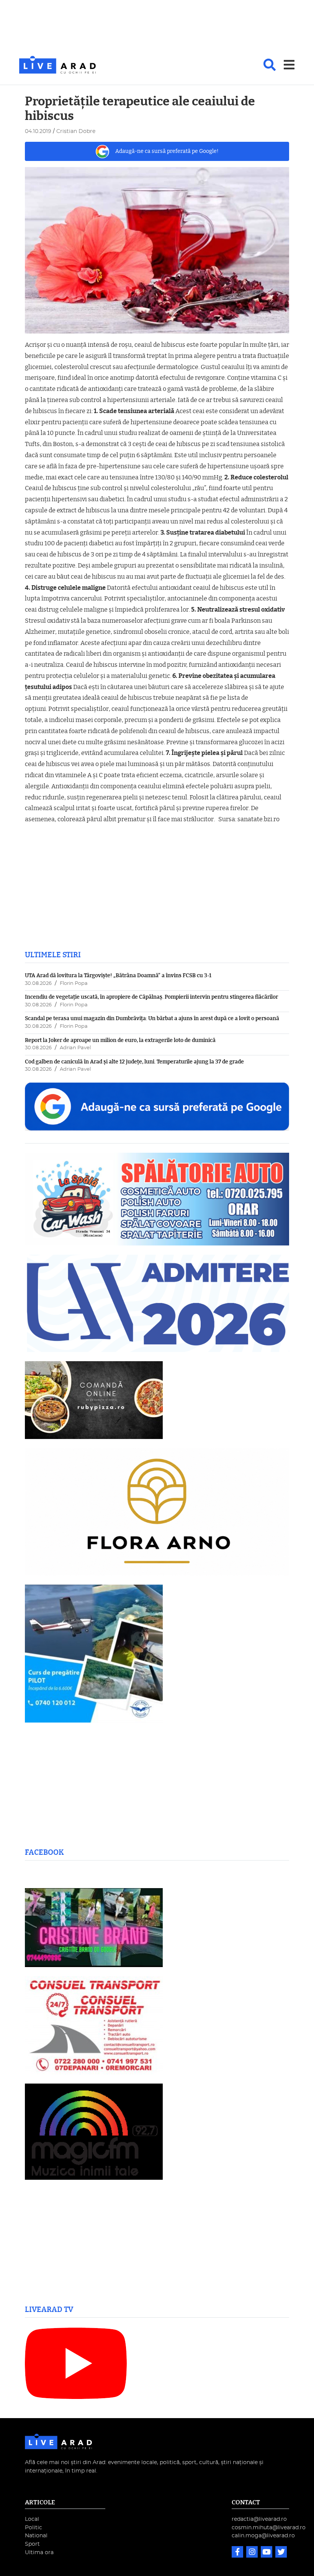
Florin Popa (74, 984)
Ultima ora (39, 2552)
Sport (32, 2544)
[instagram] (253, 2553)
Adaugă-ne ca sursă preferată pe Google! (167, 151)
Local (32, 2519)
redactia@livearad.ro (259, 2519)
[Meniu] (289, 65)
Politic (34, 2528)
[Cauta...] (270, 65)
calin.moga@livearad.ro (263, 2536)
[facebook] (238, 2553)
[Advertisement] (157, 28)
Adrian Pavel (75, 1048)
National (36, 2536)
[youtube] (267, 2553)
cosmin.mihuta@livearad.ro (269, 2528)
